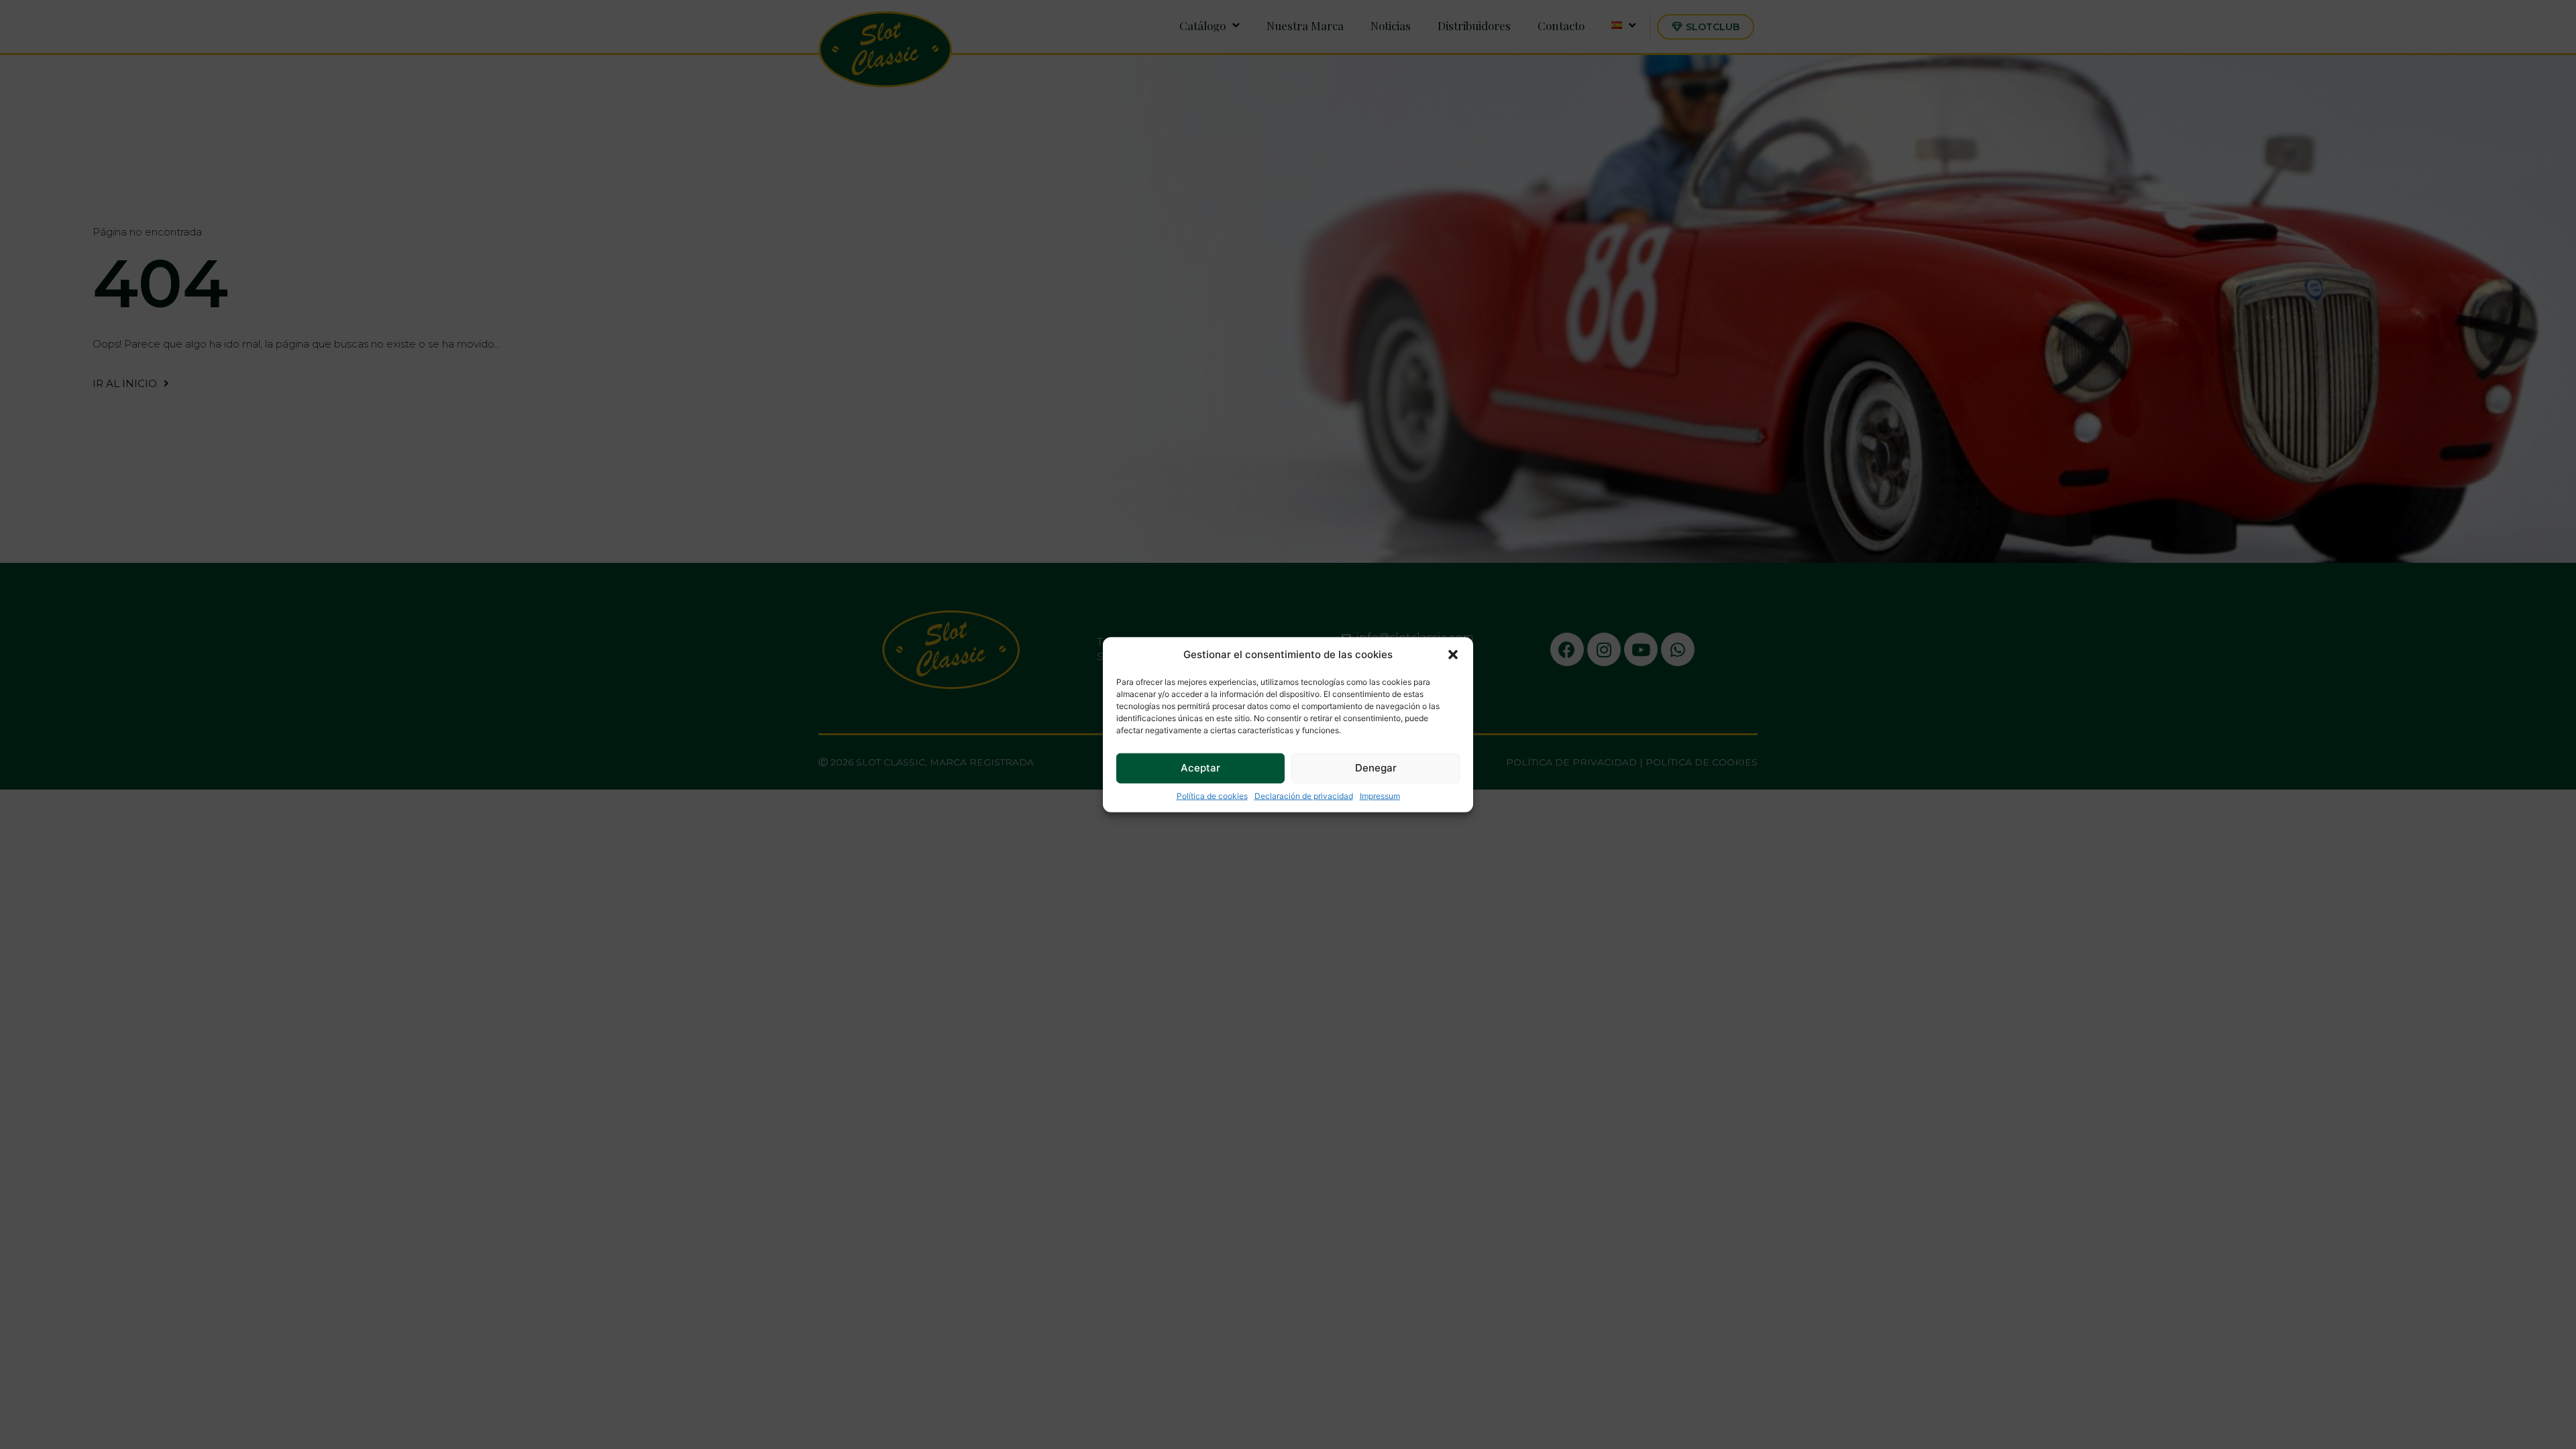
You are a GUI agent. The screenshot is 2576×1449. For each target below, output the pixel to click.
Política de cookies (1212, 795)
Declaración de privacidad (1304, 795)
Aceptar (1200, 768)
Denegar (1376, 768)
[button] (1453, 655)
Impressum (1380, 795)
